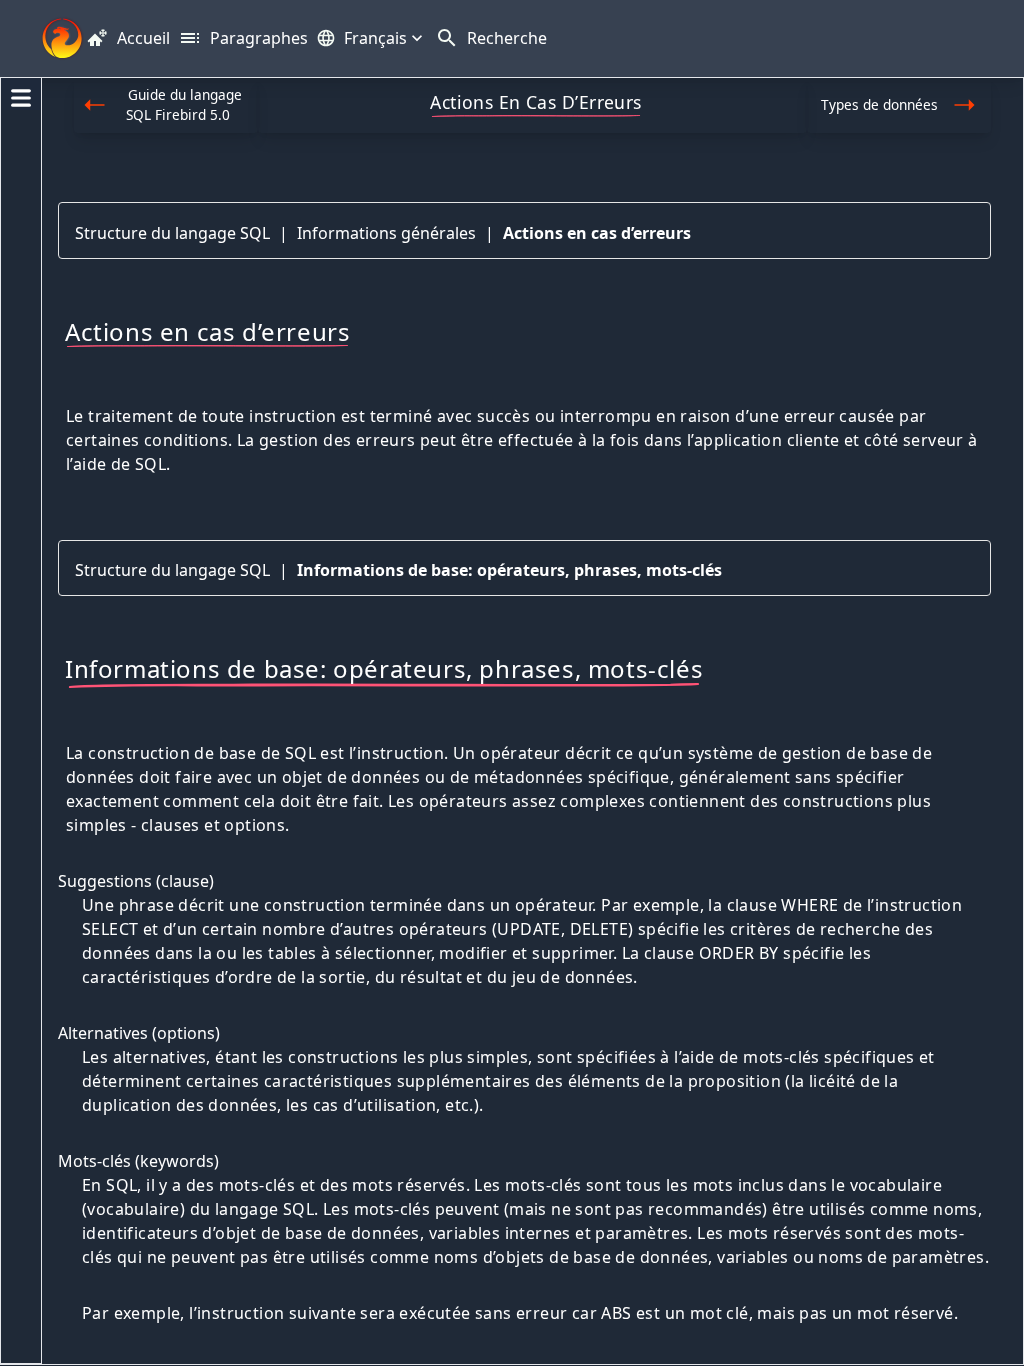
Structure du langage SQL (172, 233)
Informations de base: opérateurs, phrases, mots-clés (509, 570)
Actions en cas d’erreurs (597, 233)
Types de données (879, 104)
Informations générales (386, 233)
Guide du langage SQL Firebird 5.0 (184, 104)
